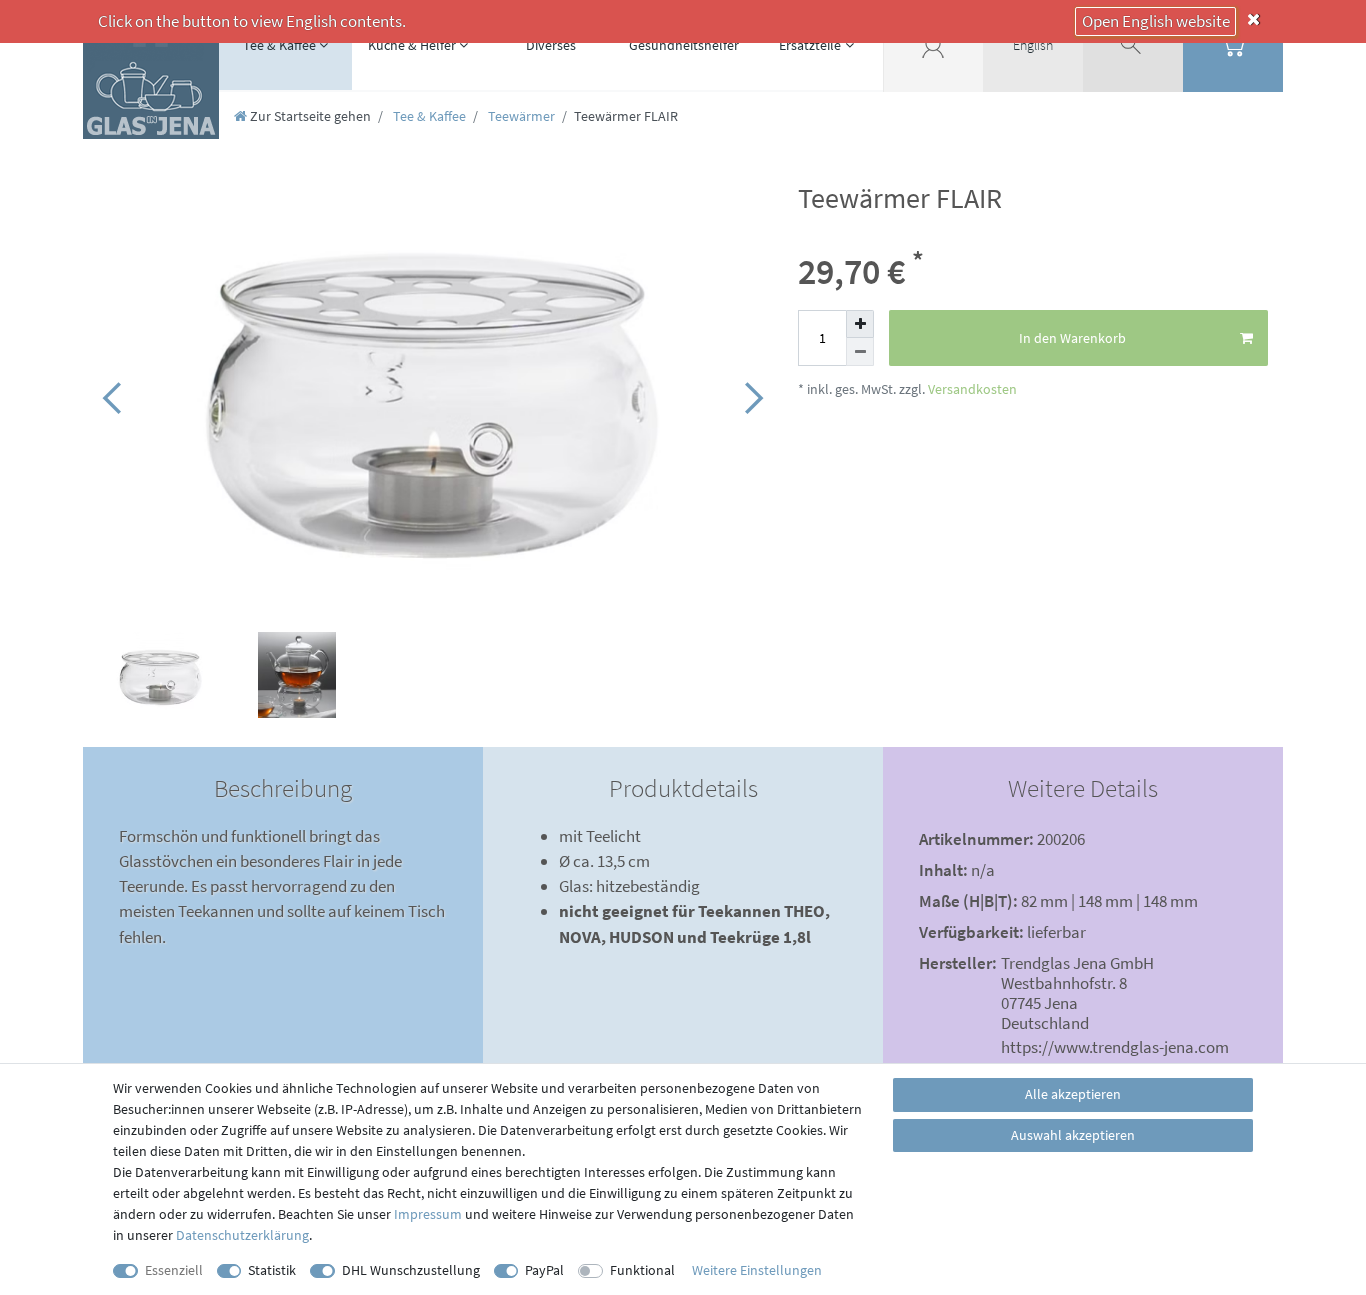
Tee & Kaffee (279, 45)
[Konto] (933, 45)
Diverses (551, 45)
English (1033, 45)
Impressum (428, 1214)
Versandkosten (971, 389)
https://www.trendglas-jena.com (1115, 1047)
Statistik (272, 1270)
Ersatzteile (810, 45)
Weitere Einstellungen (757, 1270)
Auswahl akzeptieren (1073, 1135)
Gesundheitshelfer (684, 45)
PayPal (544, 1270)
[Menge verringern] (860, 352)
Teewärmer (520, 116)
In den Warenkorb (1072, 338)
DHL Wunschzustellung (411, 1270)
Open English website (1156, 21)
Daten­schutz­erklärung (242, 1235)
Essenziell (174, 1270)
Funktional (642, 1270)
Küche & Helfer (412, 45)
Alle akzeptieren (1073, 1094)
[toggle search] (1133, 45)
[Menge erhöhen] (860, 324)
